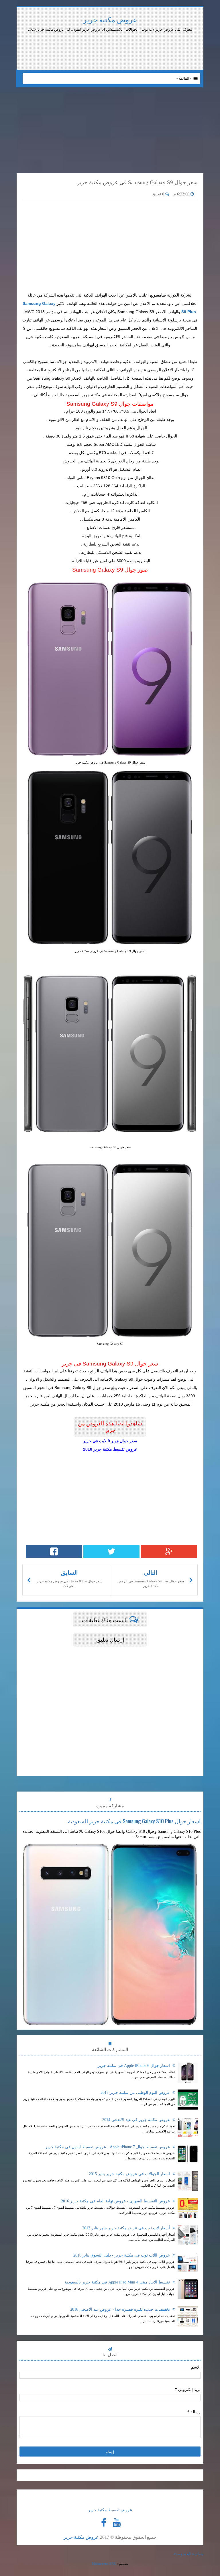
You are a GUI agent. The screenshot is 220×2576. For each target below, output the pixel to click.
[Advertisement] (166, 48)
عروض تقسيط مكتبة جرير (110, 2510)
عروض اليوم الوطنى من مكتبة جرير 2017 (136, 2093)
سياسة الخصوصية (188, 2554)
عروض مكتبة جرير (110, 20)
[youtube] (117, 2523)
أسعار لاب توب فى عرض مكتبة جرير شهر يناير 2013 (127, 2228)
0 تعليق (159, 194)
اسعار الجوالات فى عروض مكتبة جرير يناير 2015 (130, 2174)
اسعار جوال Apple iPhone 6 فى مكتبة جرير (134, 2066)
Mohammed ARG (104, 2564)
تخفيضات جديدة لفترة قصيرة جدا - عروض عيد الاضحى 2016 (121, 2309)
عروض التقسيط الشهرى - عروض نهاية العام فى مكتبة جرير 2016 (116, 2201)
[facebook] (104, 2523)
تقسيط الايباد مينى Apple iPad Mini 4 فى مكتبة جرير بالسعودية (118, 2282)
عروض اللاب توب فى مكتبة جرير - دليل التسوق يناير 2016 (122, 2255)
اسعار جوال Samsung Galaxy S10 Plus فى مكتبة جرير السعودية (134, 1821)
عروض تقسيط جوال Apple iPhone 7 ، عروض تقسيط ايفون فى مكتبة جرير (108, 2147)
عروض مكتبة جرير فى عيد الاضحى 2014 (137, 2120)
